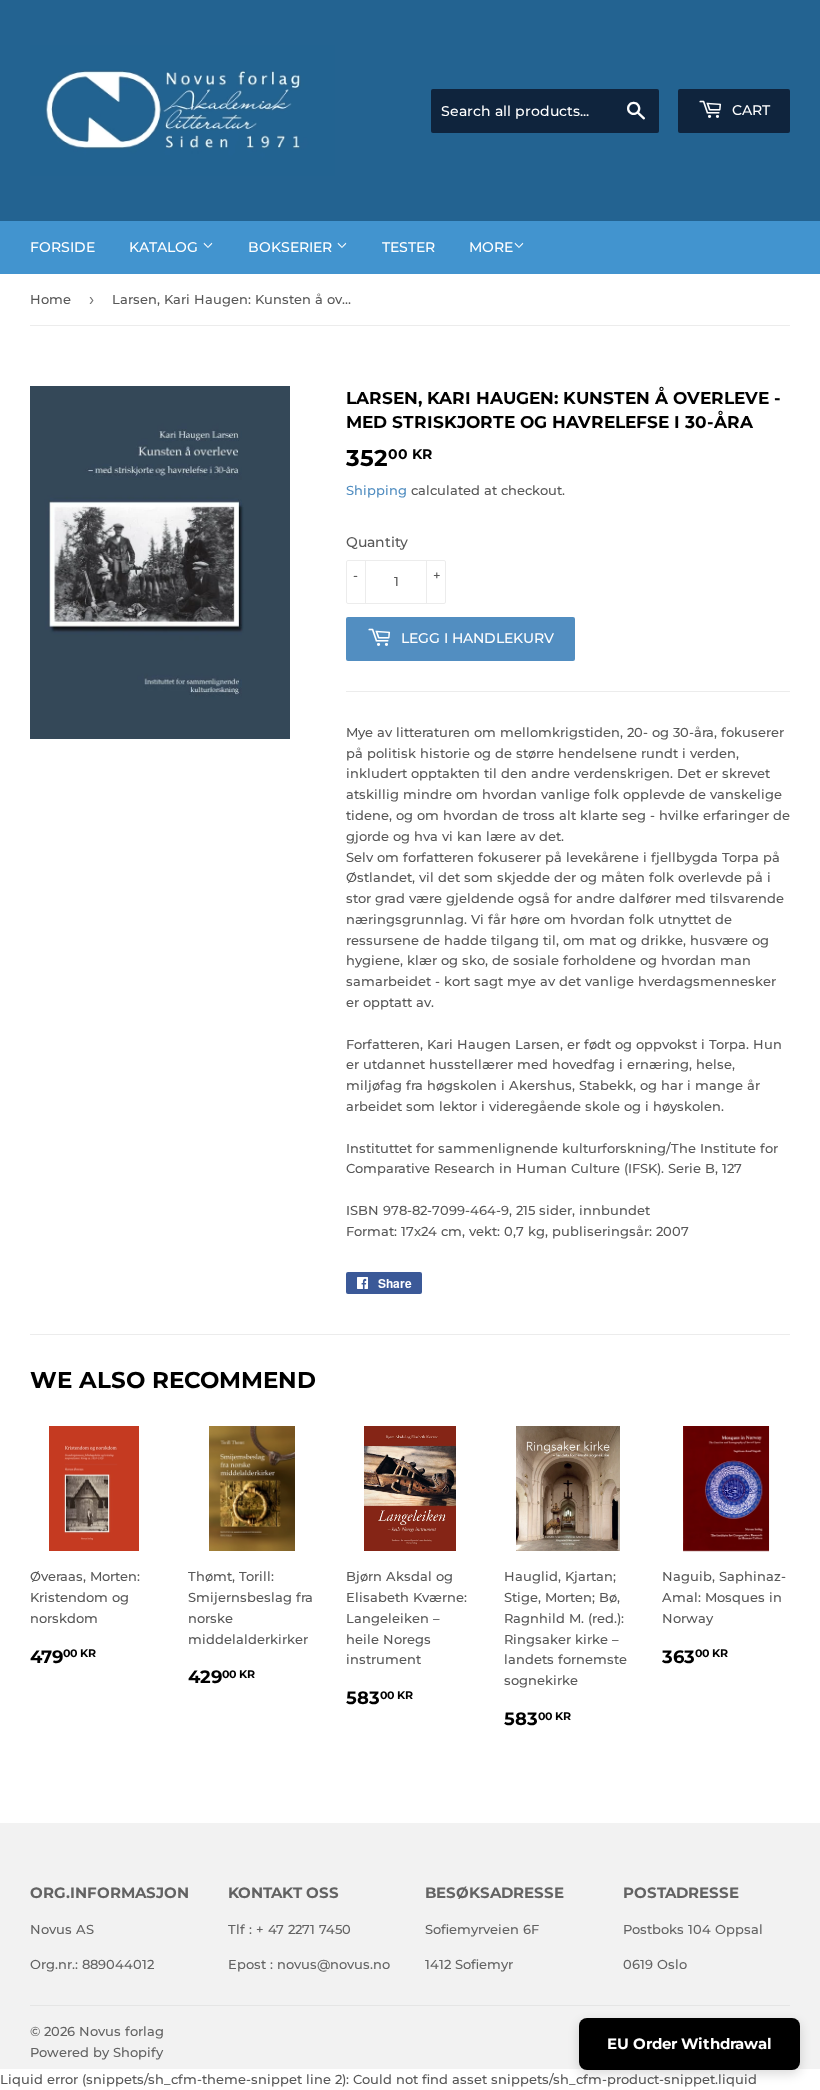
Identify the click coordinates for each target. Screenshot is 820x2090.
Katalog (165, 247)
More (491, 247)
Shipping (376, 490)
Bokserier (292, 247)
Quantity (377, 542)
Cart (749, 110)
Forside (62, 247)
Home (50, 299)
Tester (408, 247)
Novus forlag (121, 2031)
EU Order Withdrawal (689, 2043)
